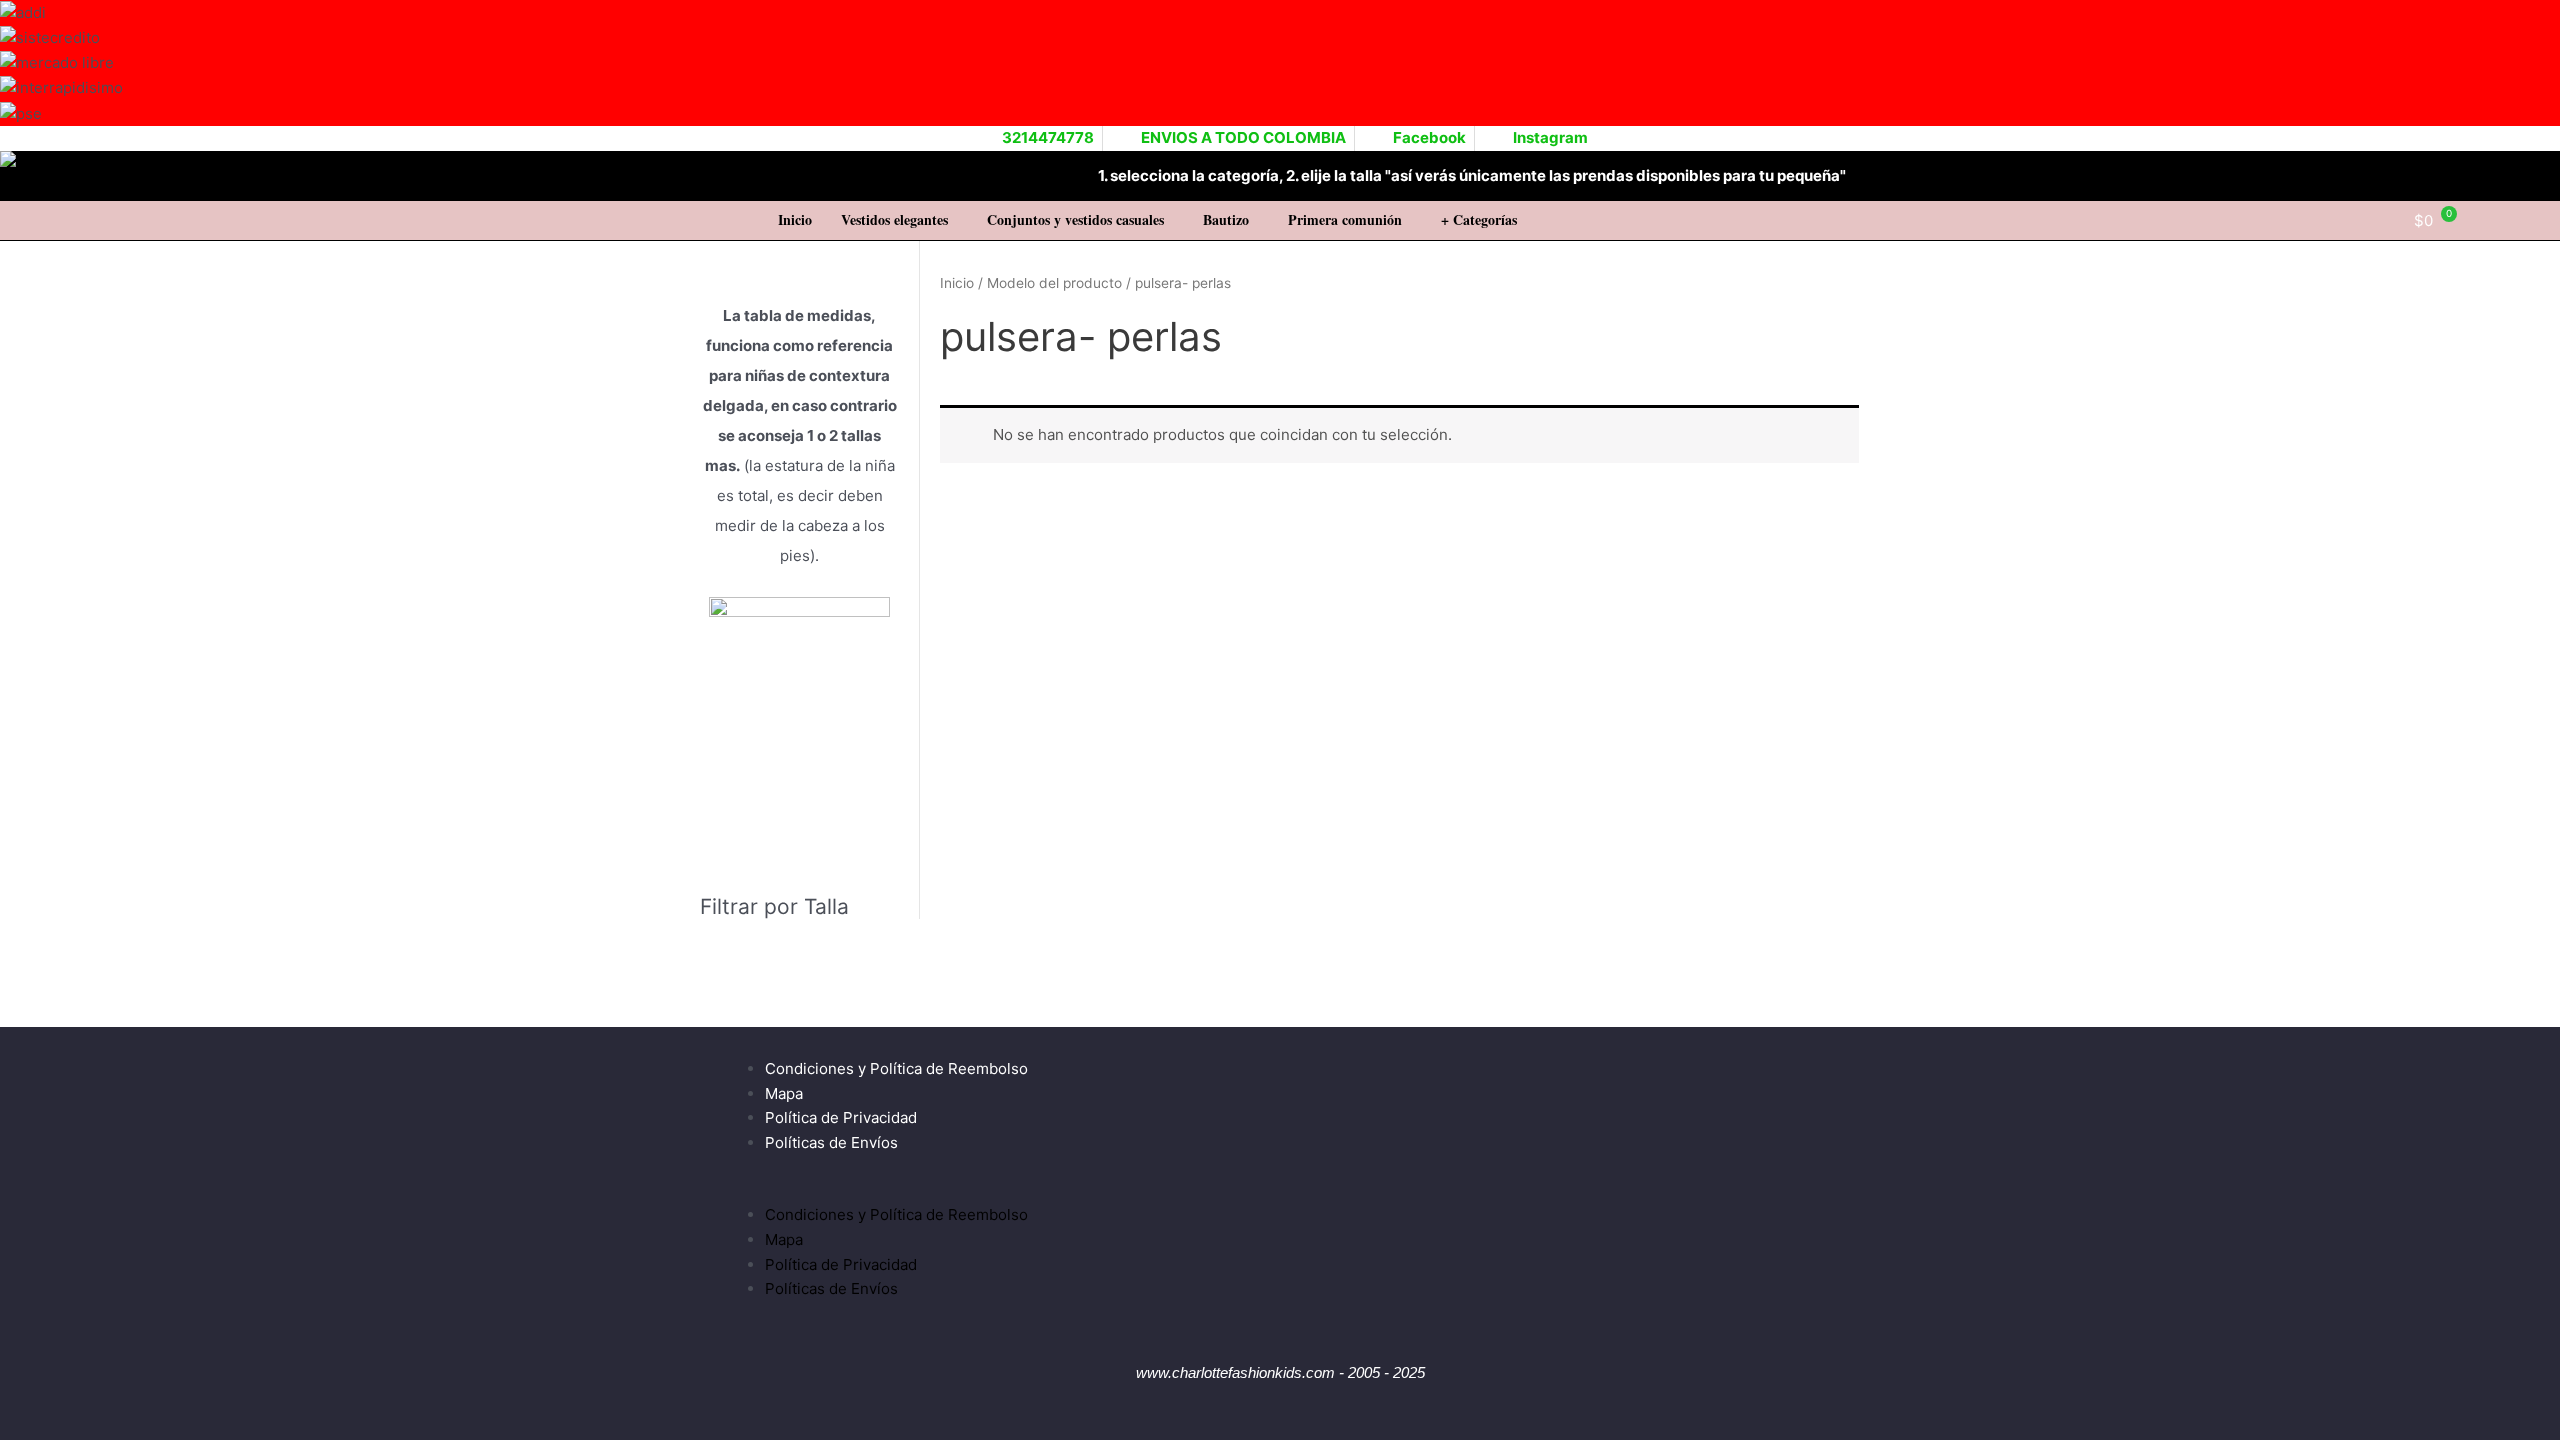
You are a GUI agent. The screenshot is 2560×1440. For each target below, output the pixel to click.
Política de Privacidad (841, 1117)
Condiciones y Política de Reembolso (896, 1068)
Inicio (795, 219)
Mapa (784, 1093)
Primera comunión (1345, 219)
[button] (899, 220)
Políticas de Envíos (831, 1142)
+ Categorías (1479, 219)
